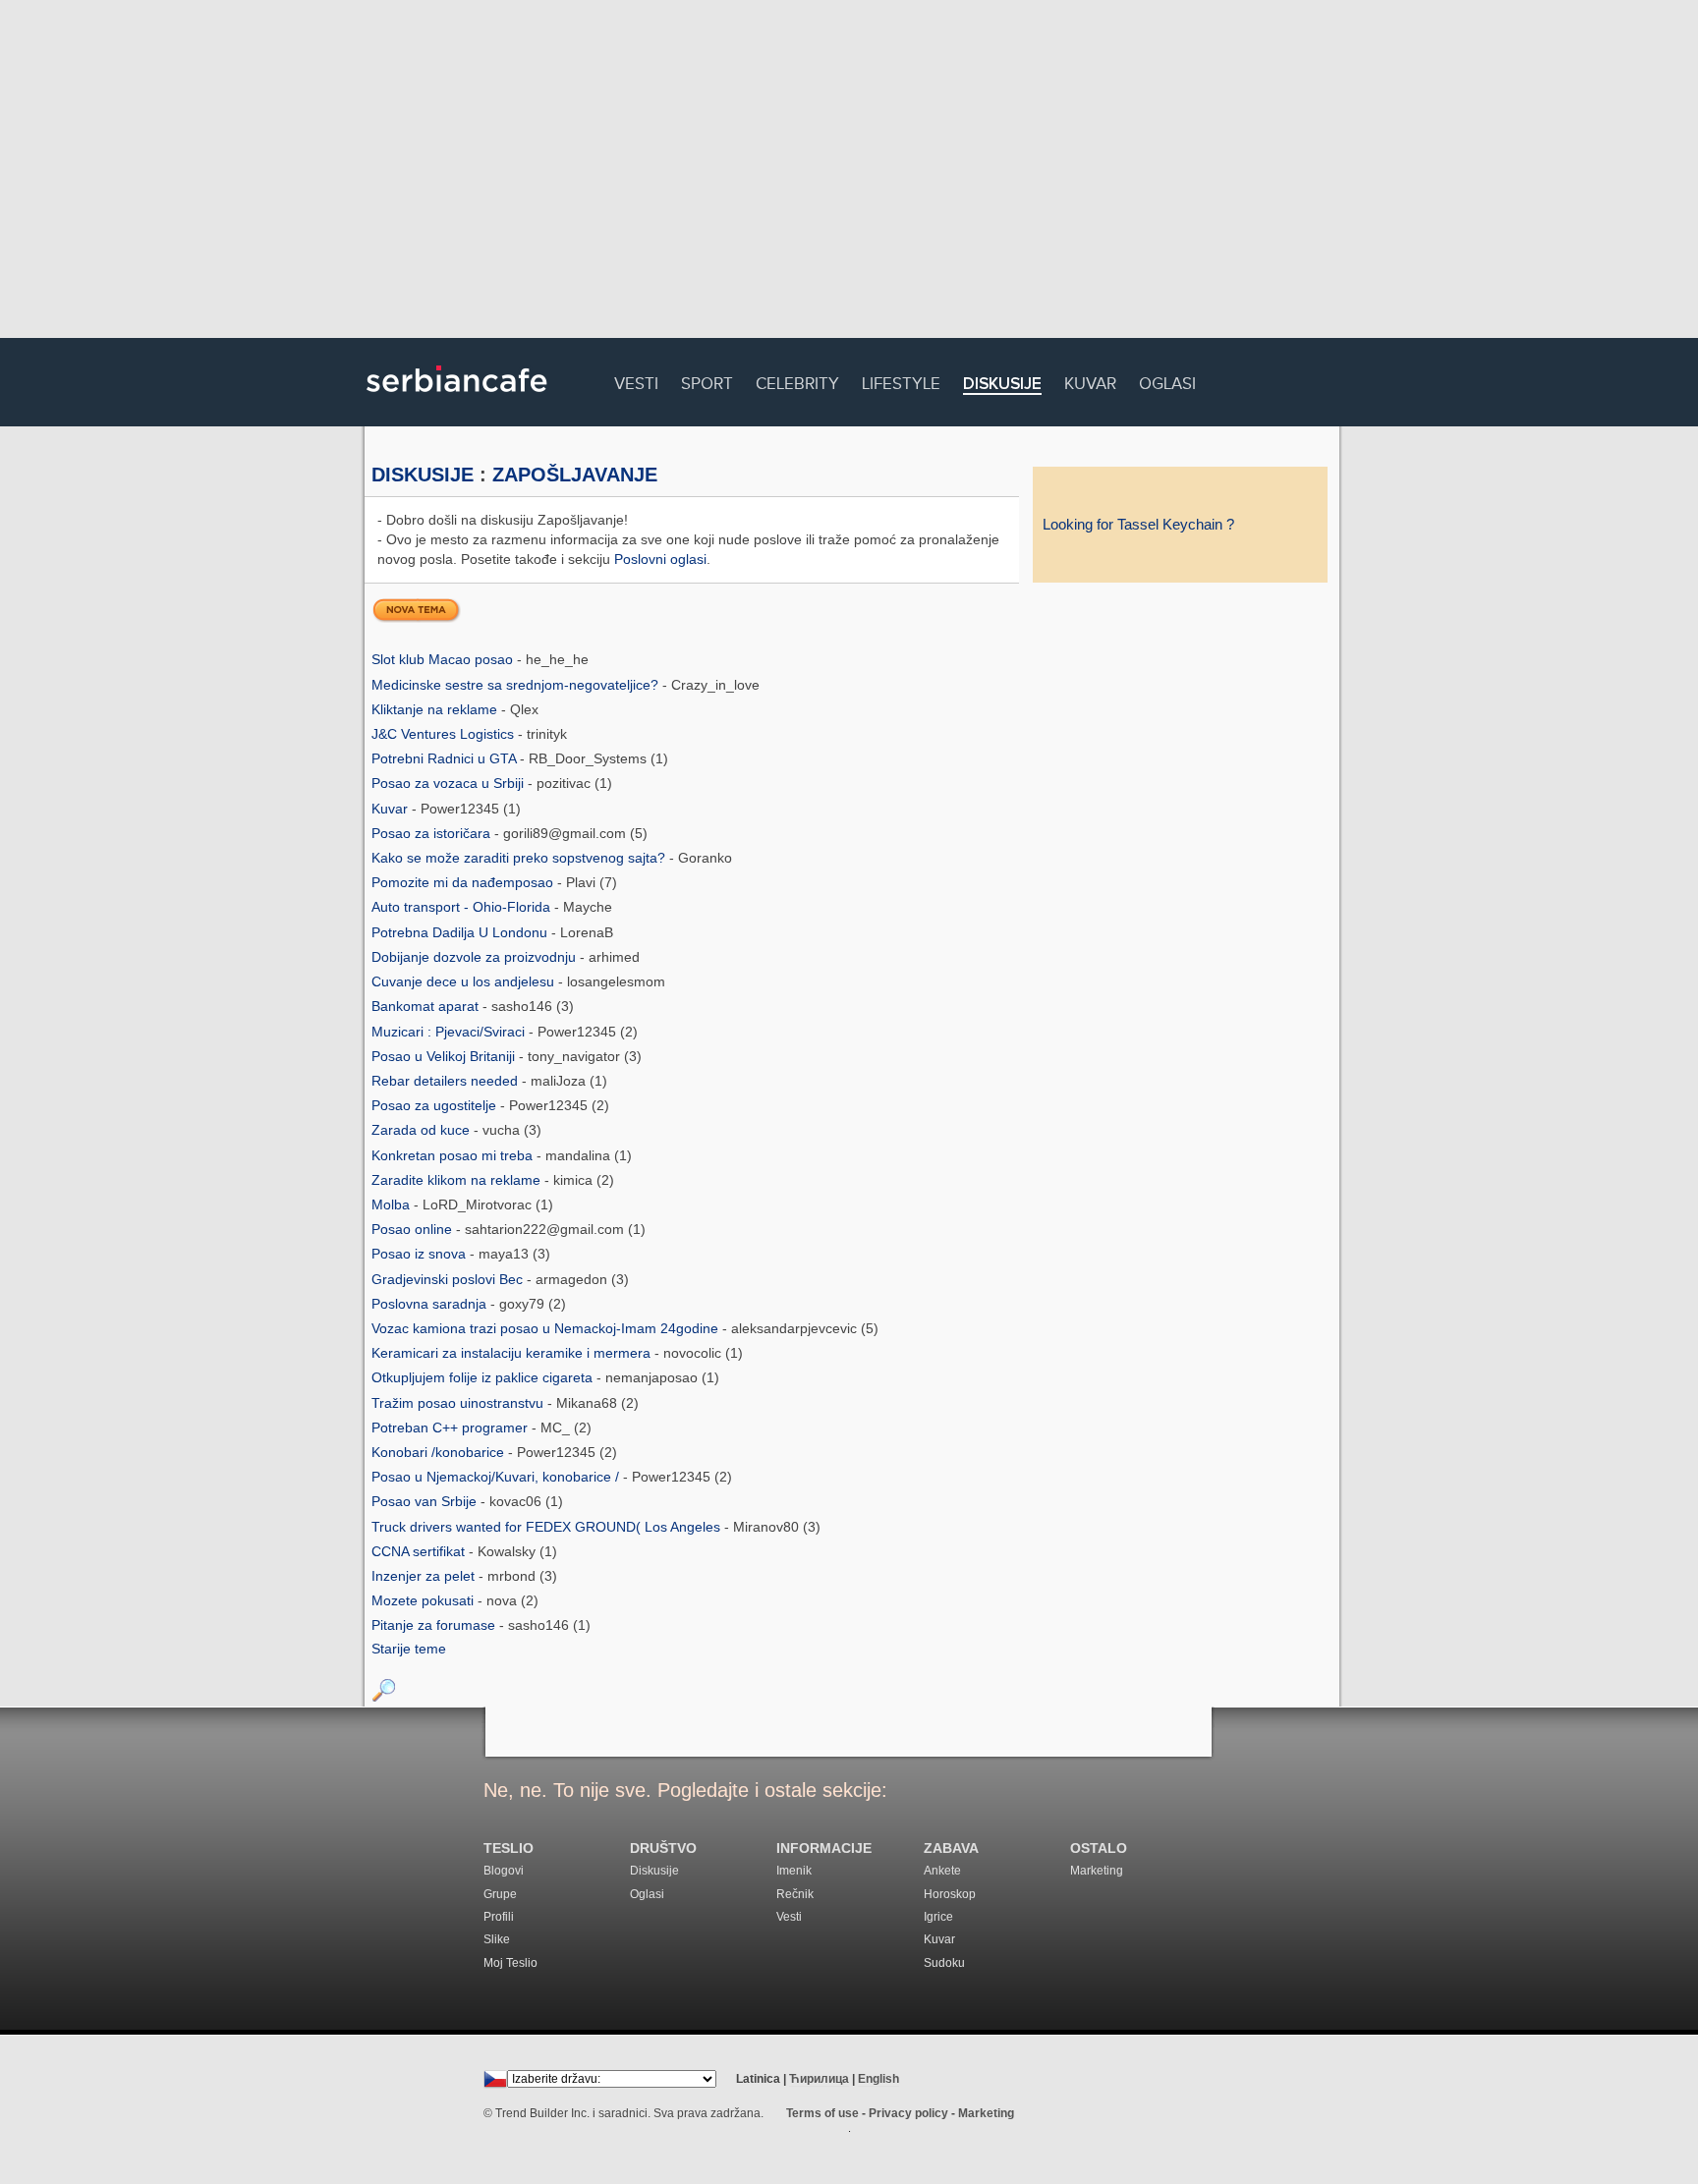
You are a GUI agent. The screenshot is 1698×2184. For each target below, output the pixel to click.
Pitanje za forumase (435, 1625)
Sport (707, 381)
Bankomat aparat (427, 1006)
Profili (499, 1917)
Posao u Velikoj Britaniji (445, 1056)
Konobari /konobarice (440, 1452)
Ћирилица (819, 2079)
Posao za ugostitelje (436, 1105)
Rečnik (795, 1894)
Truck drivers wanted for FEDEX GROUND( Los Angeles (548, 1527)
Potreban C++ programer (452, 1428)
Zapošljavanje (575, 475)
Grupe (500, 1894)
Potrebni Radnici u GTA (446, 758)
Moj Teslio (510, 1963)
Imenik (794, 1871)
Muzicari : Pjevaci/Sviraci (450, 1032)
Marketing (1097, 1871)
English (878, 2079)
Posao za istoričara (433, 833)
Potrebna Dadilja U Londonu (461, 932)
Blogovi (504, 1871)
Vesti (636, 381)
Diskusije (1002, 385)
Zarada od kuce (423, 1130)
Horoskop (950, 1894)
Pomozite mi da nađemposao (464, 882)
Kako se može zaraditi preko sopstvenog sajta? (520, 858)
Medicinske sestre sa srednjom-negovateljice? (517, 685)
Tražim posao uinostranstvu (459, 1403)
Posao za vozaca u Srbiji (450, 783)
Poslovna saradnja (431, 1304)
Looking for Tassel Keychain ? (1138, 525)
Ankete (942, 1871)
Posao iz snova (421, 1254)
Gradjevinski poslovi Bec (449, 1279)
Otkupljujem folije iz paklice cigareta (484, 1377)
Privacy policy (908, 2113)
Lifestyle (901, 381)
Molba (393, 1204)
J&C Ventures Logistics (445, 734)
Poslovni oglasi (660, 559)
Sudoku (944, 1963)
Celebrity (797, 381)
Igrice (938, 1917)
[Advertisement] (849, 172)
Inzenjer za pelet (425, 1576)
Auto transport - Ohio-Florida (463, 907)
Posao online (414, 1229)
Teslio (509, 1848)
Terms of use (822, 2113)
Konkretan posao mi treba (454, 1155)
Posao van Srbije (426, 1501)
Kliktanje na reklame (436, 709)
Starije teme (409, 1649)
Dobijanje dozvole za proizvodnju (476, 957)
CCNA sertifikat (420, 1551)
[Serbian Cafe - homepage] (457, 399)
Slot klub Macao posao (444, 659)
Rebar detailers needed (447, 1081)
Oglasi (1167, 381)
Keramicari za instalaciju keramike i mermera (513, 1353)
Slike (497, 1939)
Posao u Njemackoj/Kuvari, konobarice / (497, 1477)
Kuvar (1090, 381)
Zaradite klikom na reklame (458, 1180)
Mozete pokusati (424, 1600)
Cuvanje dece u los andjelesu (465, 981)
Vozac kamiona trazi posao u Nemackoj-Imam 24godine (547, 1328)
